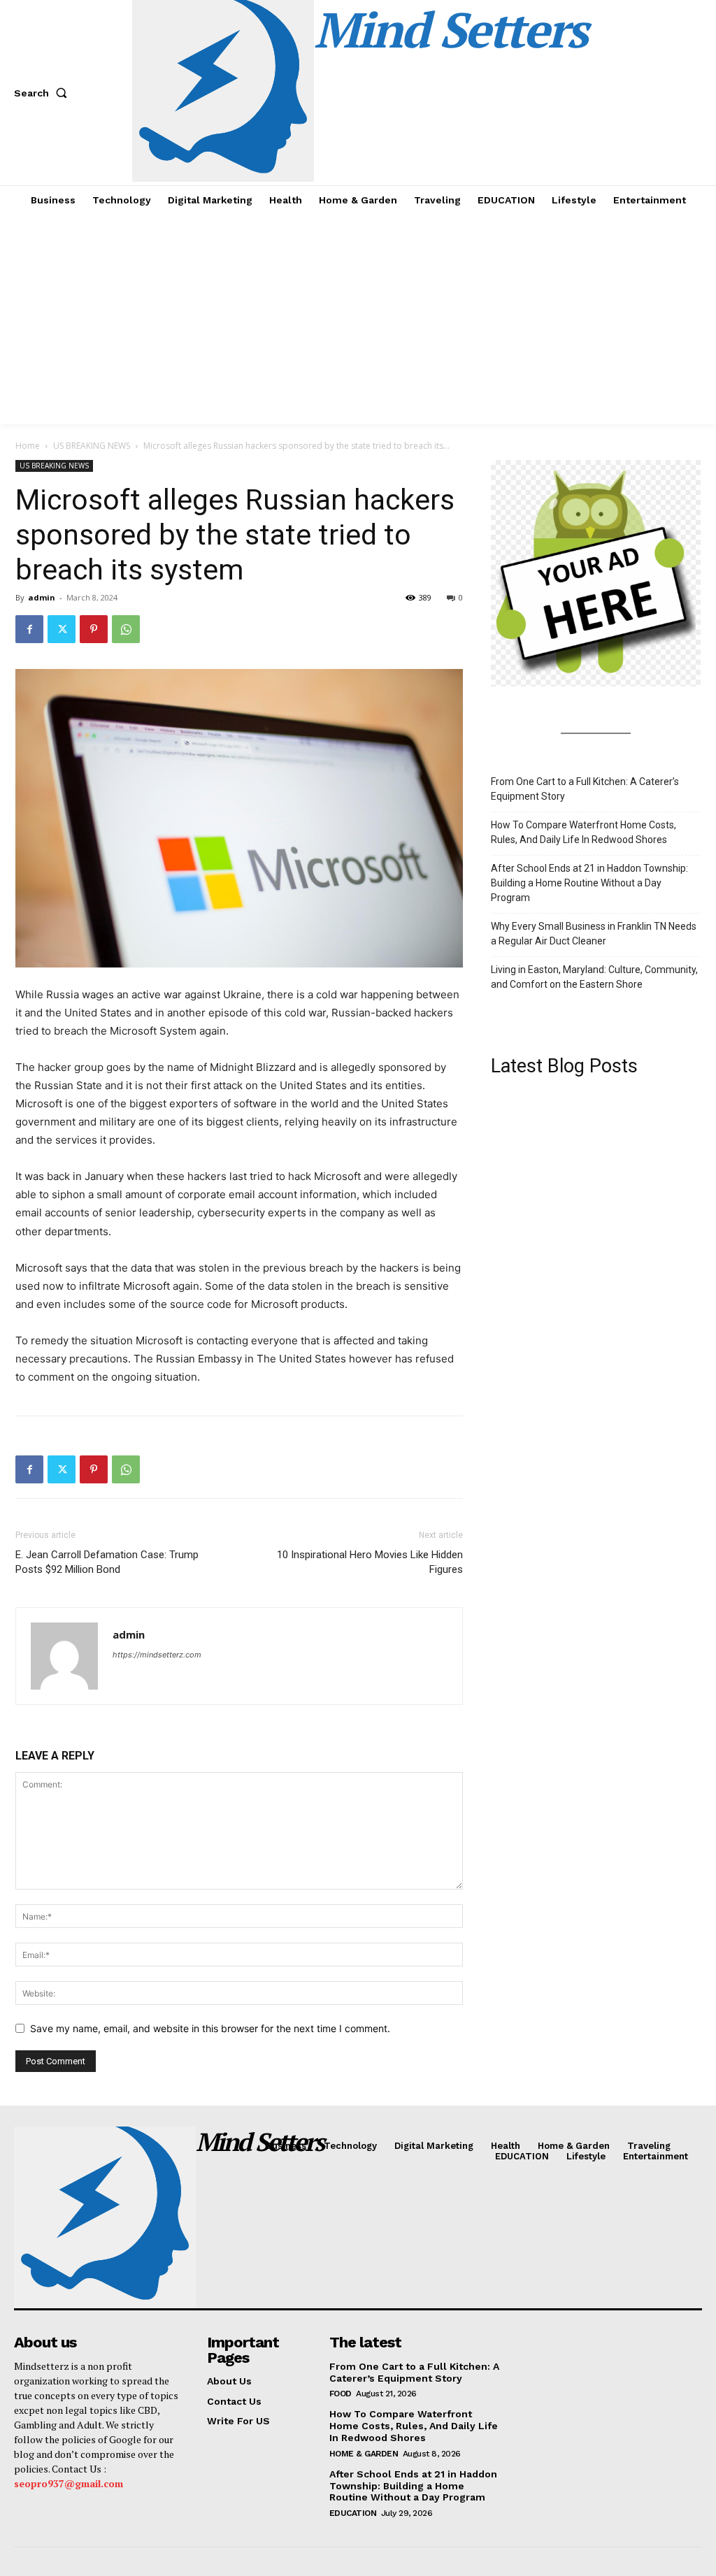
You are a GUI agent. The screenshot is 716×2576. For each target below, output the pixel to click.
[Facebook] (29, 629)
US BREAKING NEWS (92, 446)
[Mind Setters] (93, 2217)
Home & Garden (364, 2454)
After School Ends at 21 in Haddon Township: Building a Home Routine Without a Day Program (589, 883)
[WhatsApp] (126, 629)
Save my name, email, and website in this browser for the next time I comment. (210, 2028)
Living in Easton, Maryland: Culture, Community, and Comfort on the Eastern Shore (594, 977)
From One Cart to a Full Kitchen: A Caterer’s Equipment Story (585, 789)
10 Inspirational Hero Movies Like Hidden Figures (370, 1562)
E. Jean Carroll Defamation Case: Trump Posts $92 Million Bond (107, 1562)
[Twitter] (62, 629)
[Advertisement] (358, 319)
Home (28, 446)
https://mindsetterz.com (157, 1655)
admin (42, 597)
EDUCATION (353, 2513)
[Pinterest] (94, 629)
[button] (43, 93)
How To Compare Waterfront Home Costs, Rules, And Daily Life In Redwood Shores (583, 832)
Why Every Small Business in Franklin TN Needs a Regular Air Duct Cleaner (594, 934)
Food (341, 2394)
